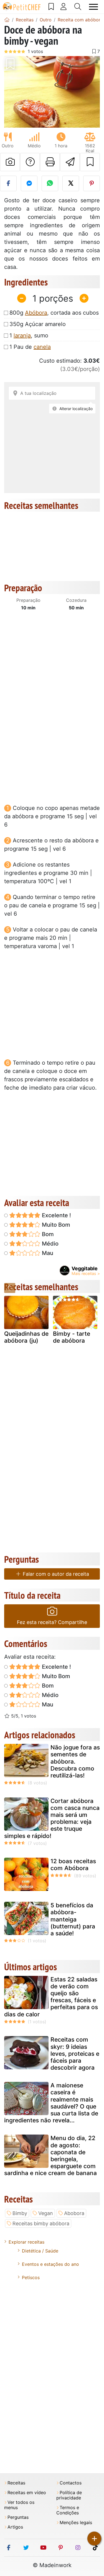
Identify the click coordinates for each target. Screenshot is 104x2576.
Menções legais (76, 2523)
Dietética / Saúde (40, 2251)
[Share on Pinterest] (92, 183)
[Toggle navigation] (93, 7)
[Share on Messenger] (29, 183)
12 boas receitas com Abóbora (73, 1865)
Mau (47, 1253)
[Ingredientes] (10, 1288)
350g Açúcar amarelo (38, 324)
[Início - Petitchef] (7, 20)
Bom (47, 1234)
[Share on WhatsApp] (50, 183)
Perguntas (18, 2517)
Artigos (15, 2527)
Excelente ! (56, 1215)
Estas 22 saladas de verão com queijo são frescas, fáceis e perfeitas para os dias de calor (51, 1997)
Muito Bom (55, 1225)
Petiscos (31, 2277)
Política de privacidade (69, 2495)
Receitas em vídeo (27, 2493)
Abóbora (36, 313)
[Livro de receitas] (51, 7)
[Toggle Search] (78, 7)
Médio (50, 1244)
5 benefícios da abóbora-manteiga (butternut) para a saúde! (73, 1919)
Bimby (20, 2213)
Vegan (46, 2213)
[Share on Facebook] (8, 183)
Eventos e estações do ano (50, 2264)
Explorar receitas (26, 2242)
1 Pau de (30, 347)
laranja (22, 335)
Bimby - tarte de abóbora (72, 1337)
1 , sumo (29, 335)
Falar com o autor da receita (55, 1574)
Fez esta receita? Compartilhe (52, 1622)
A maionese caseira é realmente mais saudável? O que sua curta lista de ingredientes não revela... (51, 2103)
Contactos (71, 2483)
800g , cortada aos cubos (54, 313)
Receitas (16, 2483)
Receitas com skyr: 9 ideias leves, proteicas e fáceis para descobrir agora (75, 2054)
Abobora (74, 2213)
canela (42, 347)
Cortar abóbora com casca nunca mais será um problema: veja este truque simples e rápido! (52, 1818)
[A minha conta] (64, 7)
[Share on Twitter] (71, 183)
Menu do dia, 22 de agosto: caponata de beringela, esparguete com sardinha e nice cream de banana (50, 2155)
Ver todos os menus (19, 2505)
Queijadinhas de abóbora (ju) (26, 1337)
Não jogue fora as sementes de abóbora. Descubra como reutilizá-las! (75, 1761)
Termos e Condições (68, 2510)
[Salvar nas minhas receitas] (90, 162)
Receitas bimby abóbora (41, 2223)
